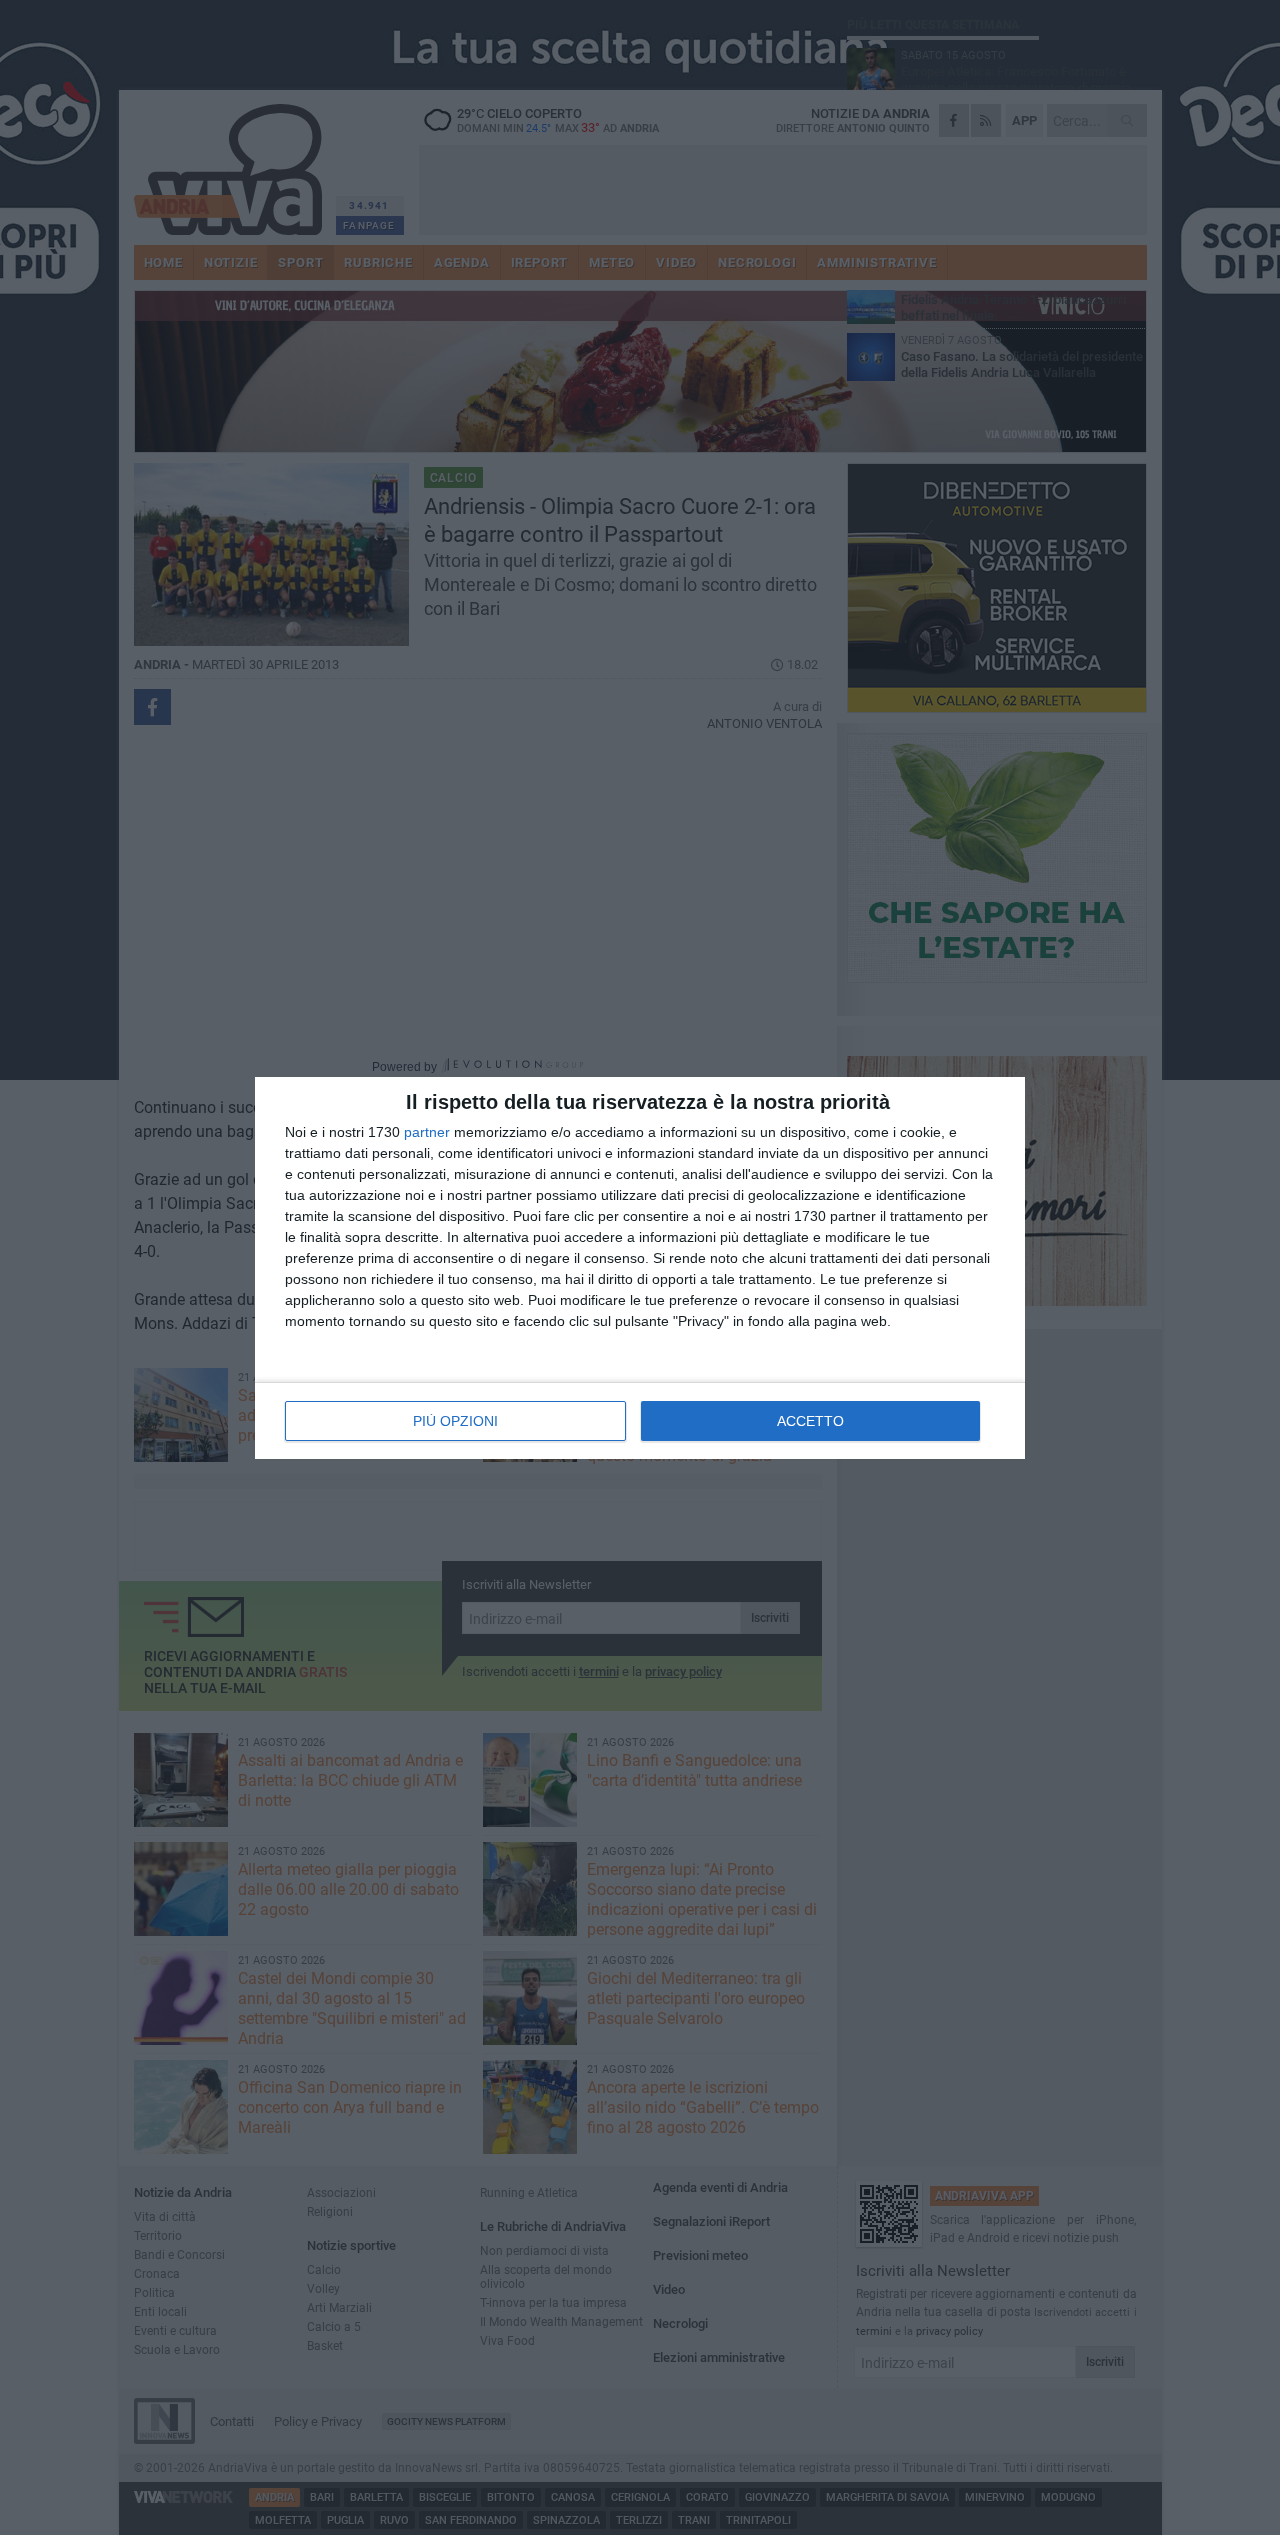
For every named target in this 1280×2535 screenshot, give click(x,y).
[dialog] (640, 1268)
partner (427, 1132)
